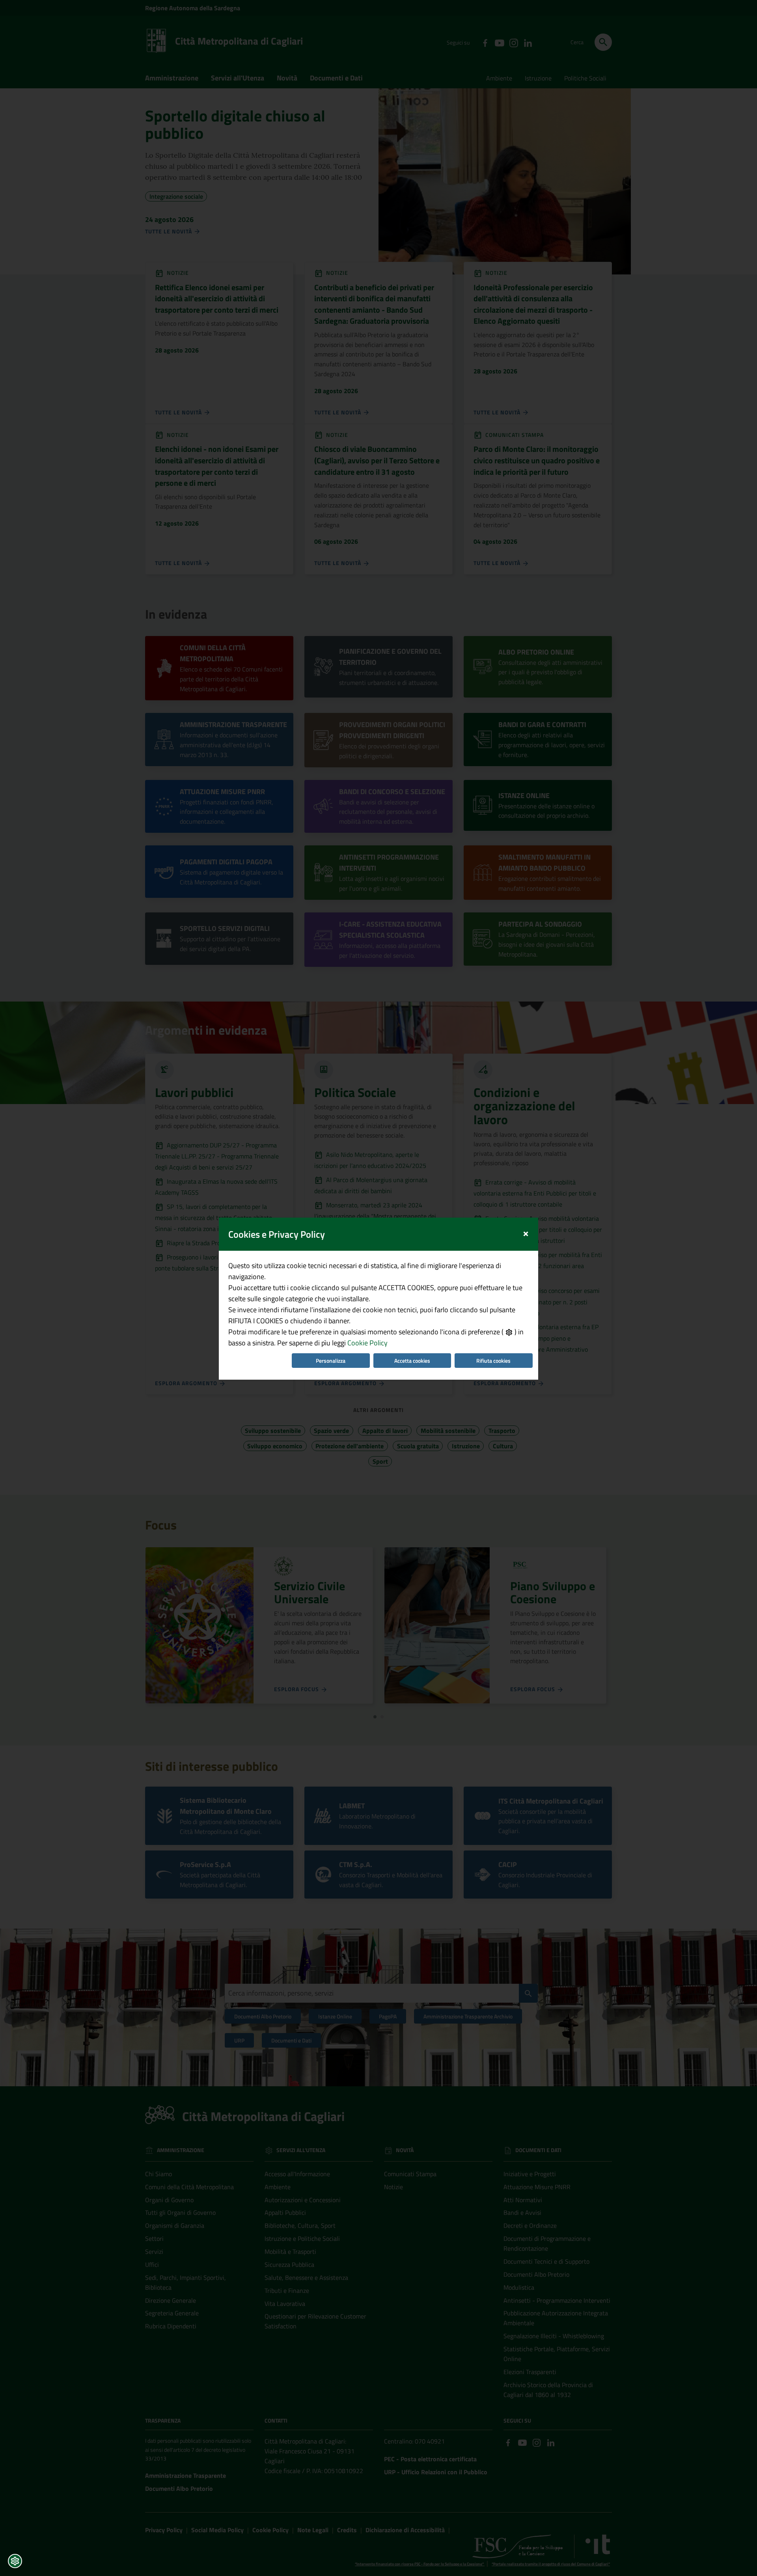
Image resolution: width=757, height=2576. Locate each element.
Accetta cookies (412, 1361)
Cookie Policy (367, 1343)
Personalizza (331, 1361)
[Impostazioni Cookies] (15, 2561)
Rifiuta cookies (493, 1361)
